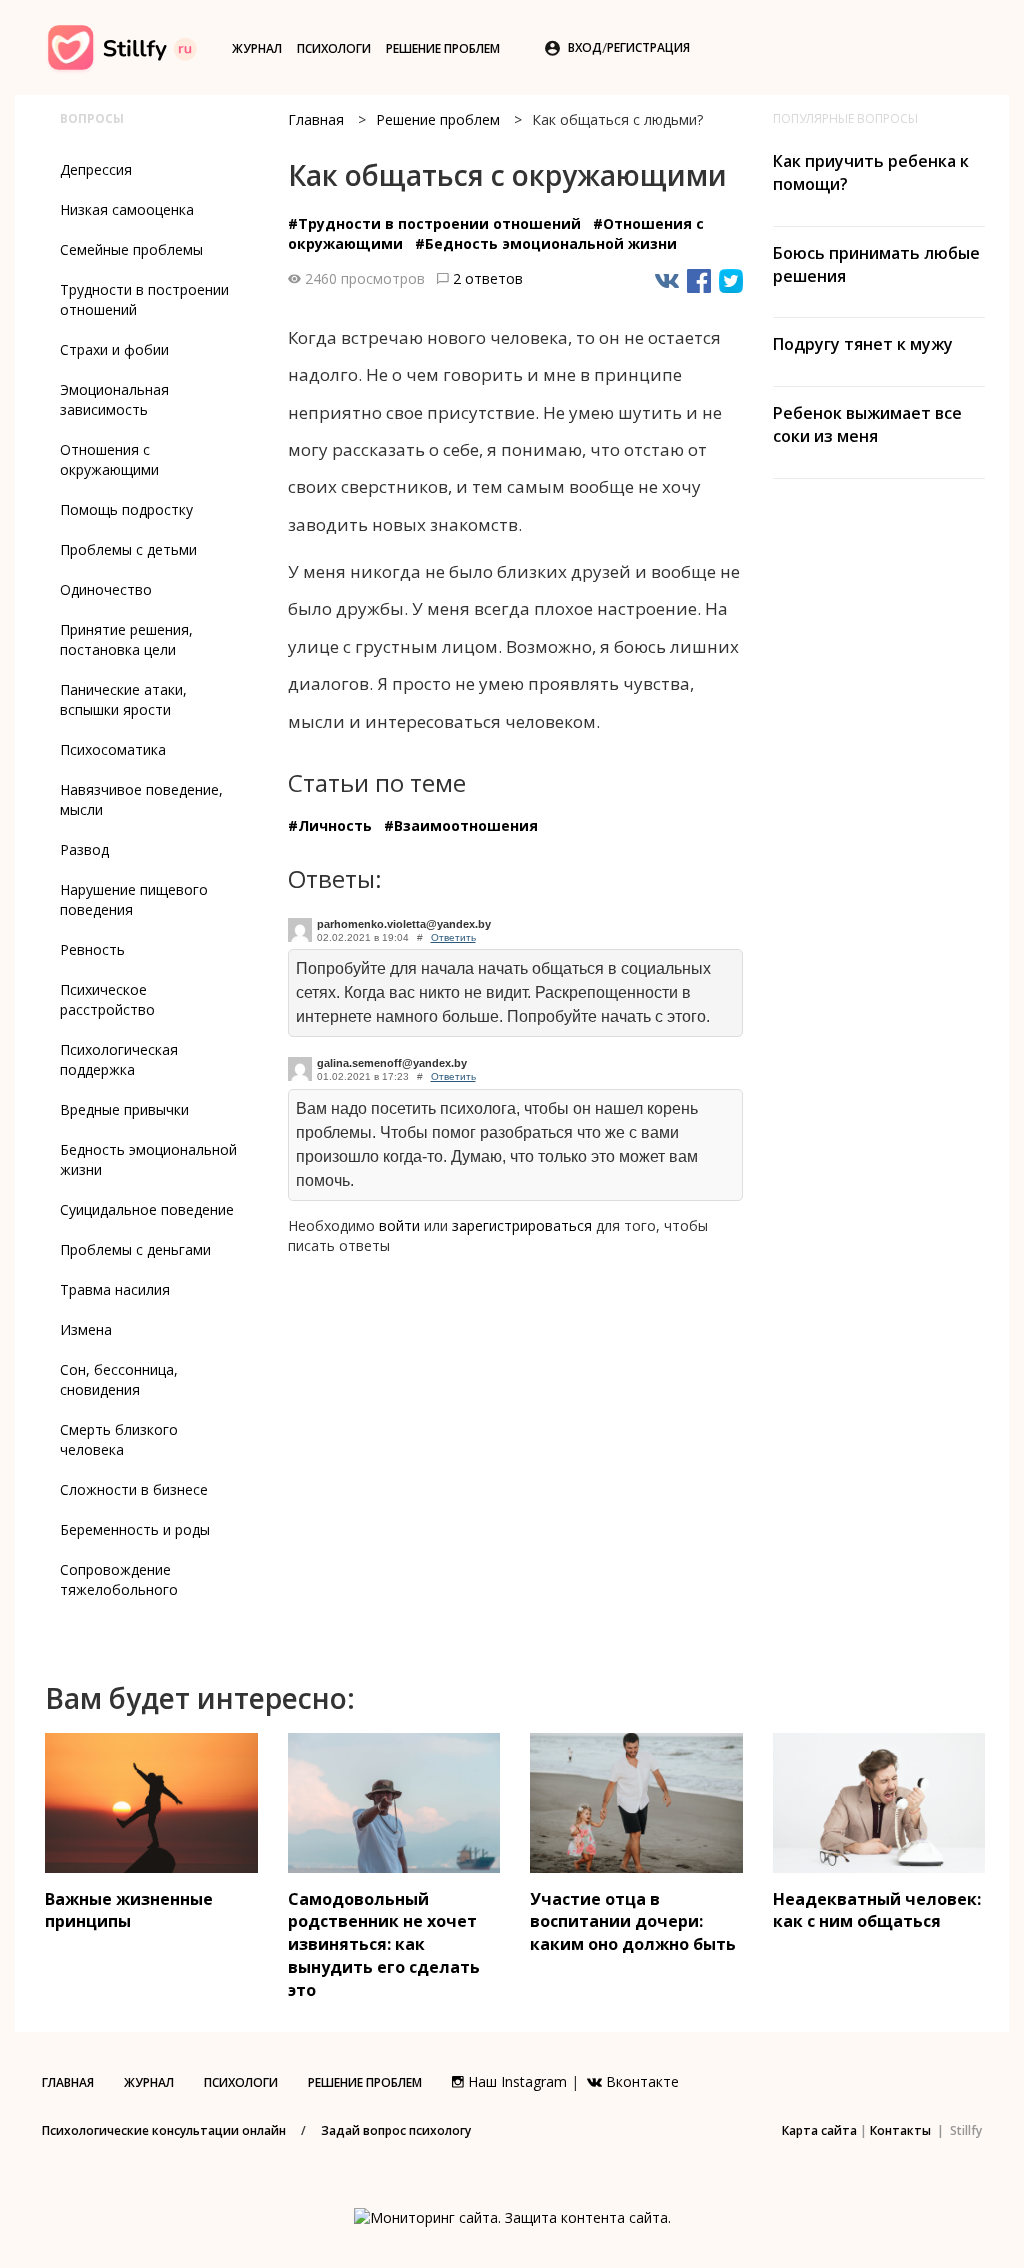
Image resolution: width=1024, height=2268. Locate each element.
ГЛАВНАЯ (68, 2082)
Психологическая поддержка (119, 1059)
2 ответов (488, 278)
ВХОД (585, 47)
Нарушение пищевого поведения (134, 899)
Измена (86, 1329)
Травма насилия (115, 1289)
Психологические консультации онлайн (164, 2130)
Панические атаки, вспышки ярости (123, 699)
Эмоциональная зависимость (114, 399)
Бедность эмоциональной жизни (148, 1159)
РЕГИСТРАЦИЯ (648, 47)
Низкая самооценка (127, 209)
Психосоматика (113, 749)
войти (399, 1225)
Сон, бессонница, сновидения (119, 1379)
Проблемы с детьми (128, 549)
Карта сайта (819, 2130)
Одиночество (106, 589)
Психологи (334, 48)
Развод (84, 849)
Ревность (92, 949)
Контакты (900, 2130)
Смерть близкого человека (119, 1439)
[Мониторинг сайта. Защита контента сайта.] (512, 2215)
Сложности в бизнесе (134, 1489)
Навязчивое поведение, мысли (141, 799)
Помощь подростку (126, 509)
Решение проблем (443, 48)
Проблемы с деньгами (135, 1249)
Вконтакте (640, 2081)
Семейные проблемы (131, 249)
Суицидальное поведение (147, 1209)
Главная (316, 119)
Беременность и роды (135, 1529)
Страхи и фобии (114, 349)
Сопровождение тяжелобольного (119, 1579)
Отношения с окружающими (109, 459)
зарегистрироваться (522, 1225)
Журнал (257, 48)
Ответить (453, 937)
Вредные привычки (124, 1109)
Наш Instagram (515, 2081)
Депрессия (96, 169)
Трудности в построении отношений (144, 299)
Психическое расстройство (107, 999)
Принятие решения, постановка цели (126, 639)
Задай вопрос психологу (396, 2130)
